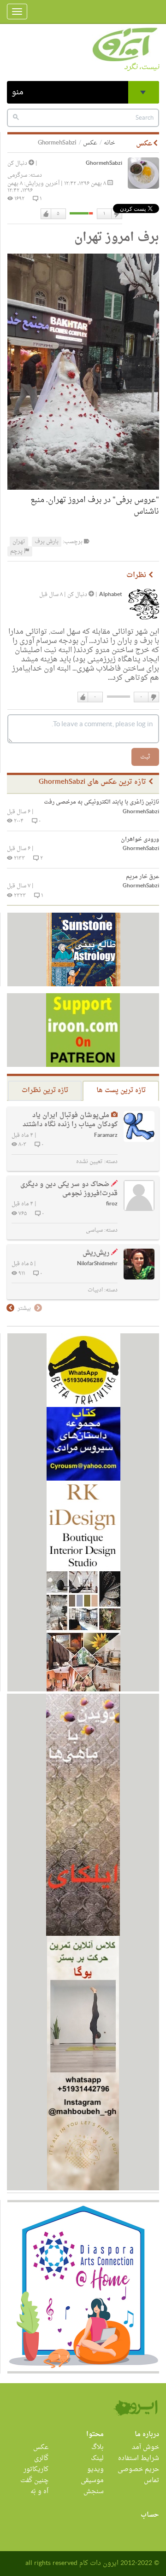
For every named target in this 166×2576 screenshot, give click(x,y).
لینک (97, 2458)
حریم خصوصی (138, 2469)
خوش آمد (145, 2447)
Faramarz (106, 1136)
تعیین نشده (89, 1162)
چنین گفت (34, 2480)
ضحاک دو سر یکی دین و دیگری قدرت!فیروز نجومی (69, 1189)
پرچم (17, 551)
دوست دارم (46, 214)
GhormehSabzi (104, 164)
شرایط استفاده (139, 2458)
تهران (19, 542)
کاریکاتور (36, 2469)
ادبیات (95, 1290)
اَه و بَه (39, 2492)
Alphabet (111, 595)
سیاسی (94, 1230)
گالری (41, 2458)
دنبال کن (18, 163)
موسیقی (92, 2480)
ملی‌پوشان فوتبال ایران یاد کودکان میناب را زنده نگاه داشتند (70, 1120)
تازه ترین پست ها (121, 1091)
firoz (112, 1204)
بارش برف (47, 542)
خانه (110, 143)
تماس (151, 2480)
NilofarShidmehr (97, 1264)
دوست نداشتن (116, 214)
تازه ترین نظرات (45, 1091)
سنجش (94, 2492)
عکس (90, 143)
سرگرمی (17, 175)
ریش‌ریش (96, 1253)
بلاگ (98, 2447)
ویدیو (95, 2469)
